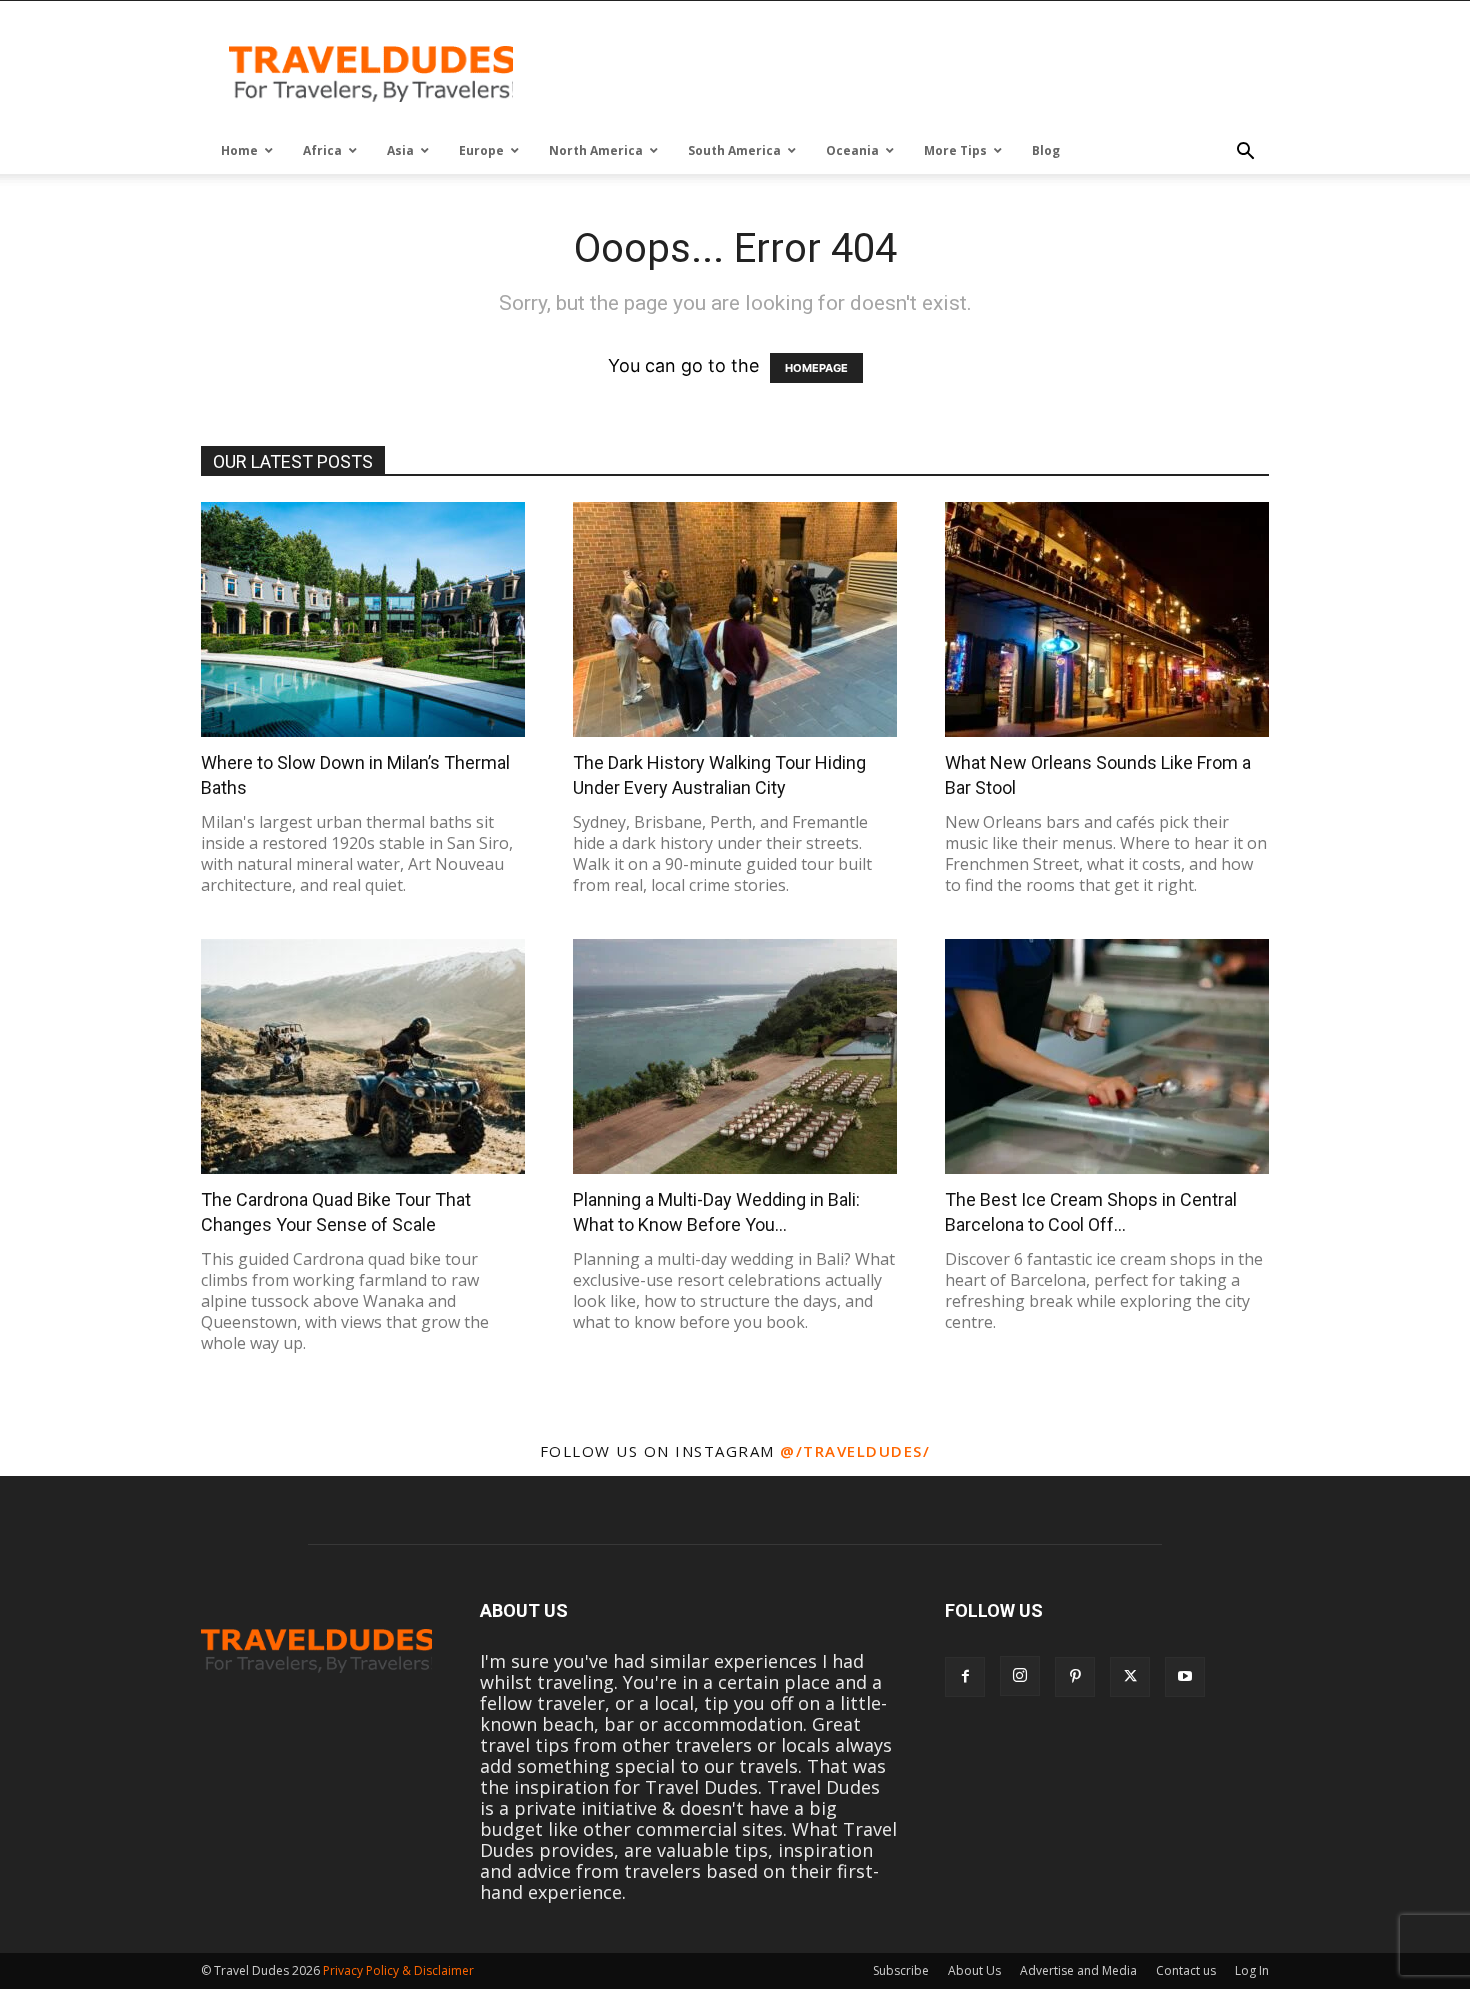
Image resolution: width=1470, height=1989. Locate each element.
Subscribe (901, 1970)
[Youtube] (1185, 1677)
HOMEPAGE (816, 368)
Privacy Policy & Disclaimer (398, 1970)
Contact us (1186, 1970)
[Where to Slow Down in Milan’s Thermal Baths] (363, 619)
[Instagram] (1020, 1676)
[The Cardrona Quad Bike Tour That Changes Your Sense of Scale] (363, 1056)
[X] (1130, 1677)
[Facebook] (965, 1677)
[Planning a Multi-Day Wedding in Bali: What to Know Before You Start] (735, 1056)
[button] (1245, 152)
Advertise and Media (1078, 1970)
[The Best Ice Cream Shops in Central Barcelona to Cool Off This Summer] (1107, 1056)
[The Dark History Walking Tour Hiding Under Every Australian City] (735, 619)
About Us (974, 1970)
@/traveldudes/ (855, 1451)
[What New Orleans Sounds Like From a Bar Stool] (1107, 619)
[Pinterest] (1075, 1677)
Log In (1252, 1970)
